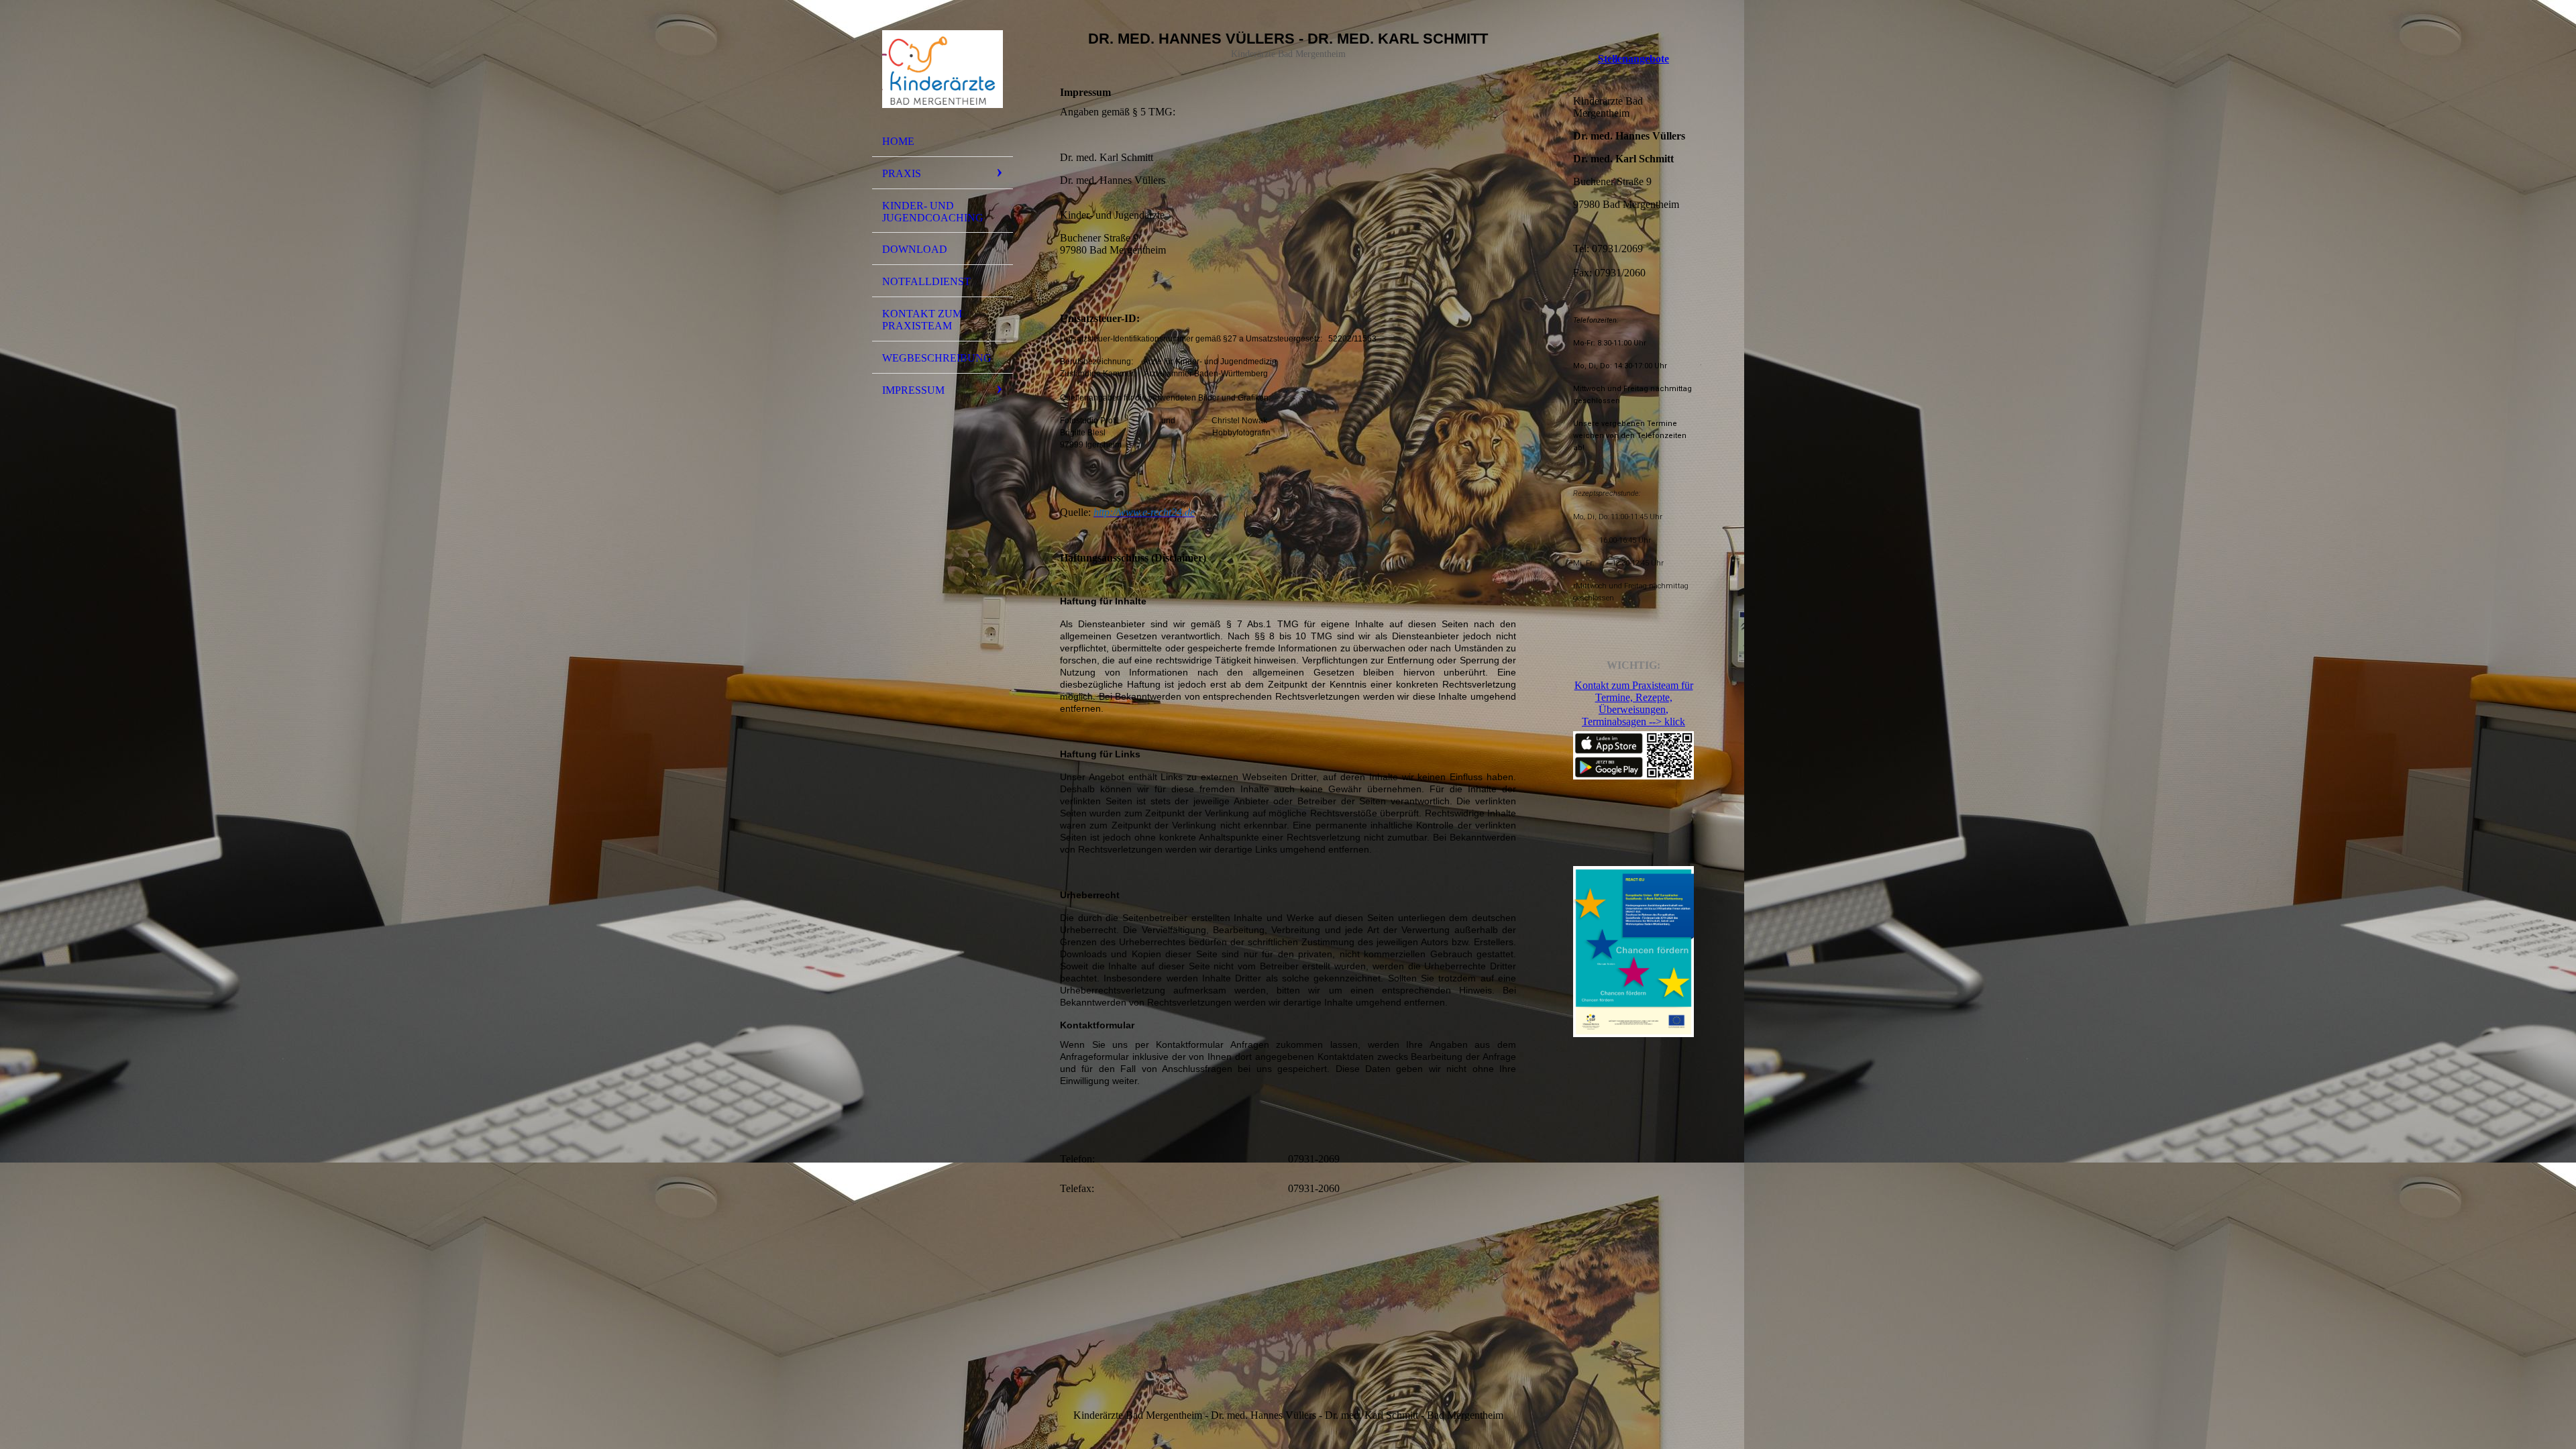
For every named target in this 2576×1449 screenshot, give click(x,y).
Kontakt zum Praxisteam (922, 320)
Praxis (902, 173)
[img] (943, 69)
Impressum (913, 390)
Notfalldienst (926, 281)
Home (898, 141)
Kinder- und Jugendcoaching (933, 212)
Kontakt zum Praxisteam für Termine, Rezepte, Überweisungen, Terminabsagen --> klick (1634, 703)
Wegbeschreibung (937, 358)
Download (915, 249)
